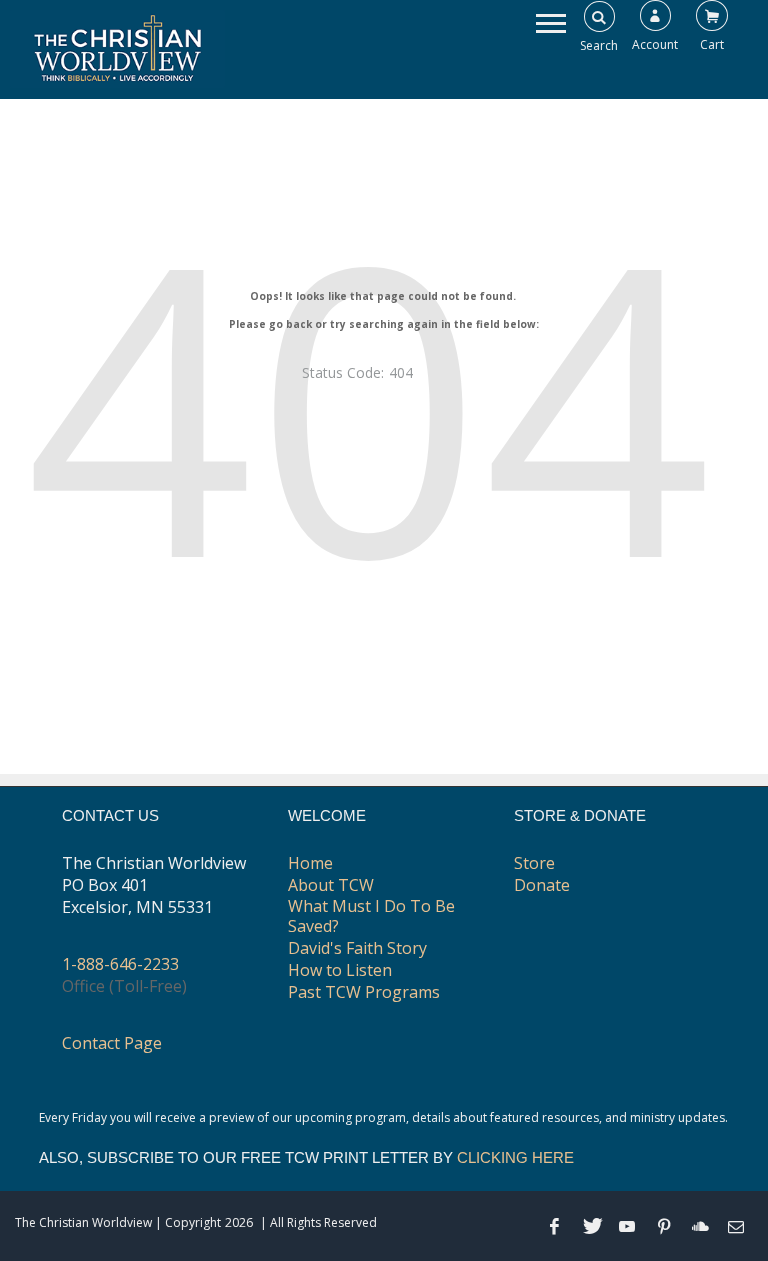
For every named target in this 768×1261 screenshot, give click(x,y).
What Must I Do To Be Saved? (371, 916)
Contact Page (112, 1043)
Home (310, 863)
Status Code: (343, 372)
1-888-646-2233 (120, 964)
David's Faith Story (357, 948)
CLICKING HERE (515, 1157)
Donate (542, 885)
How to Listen (340, 970)
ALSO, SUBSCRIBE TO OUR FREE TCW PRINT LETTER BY (306, 1157)
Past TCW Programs (364, 992)
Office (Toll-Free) (124, 986)
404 (368, 401)
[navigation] (551, 22)
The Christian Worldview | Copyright (118, 1222)
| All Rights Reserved (317, 1222)
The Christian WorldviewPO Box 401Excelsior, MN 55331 (154, 885)
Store (534, 863)
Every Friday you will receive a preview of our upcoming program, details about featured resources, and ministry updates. (383, 1117)
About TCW (331, 885)
